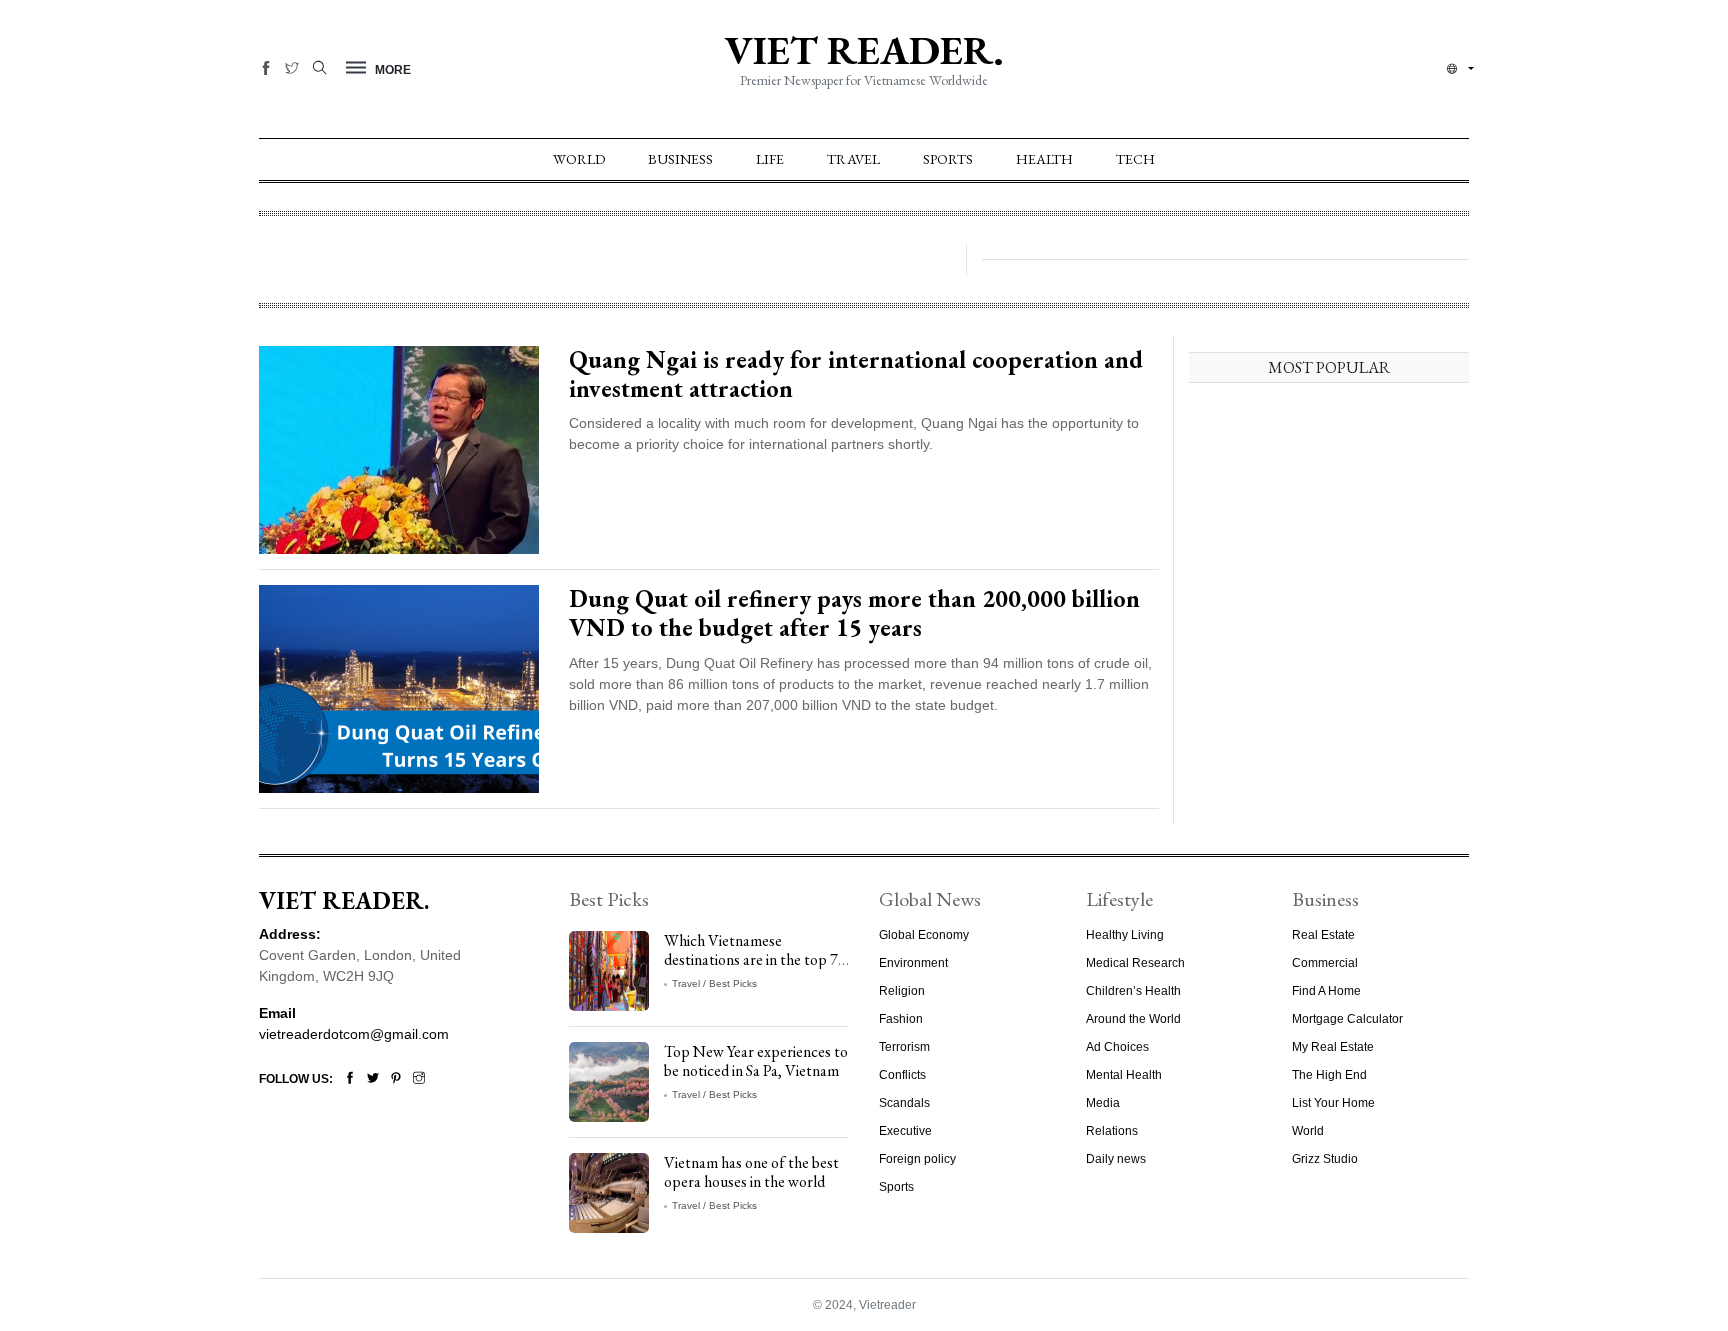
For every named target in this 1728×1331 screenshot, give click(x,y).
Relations (1112, 1131)
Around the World (1133, 1019)
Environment (913, 963)
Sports (948, 159)
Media (1103, 1103)
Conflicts (902, 1075)
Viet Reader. (864, 50)
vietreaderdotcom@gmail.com (354, 1034)
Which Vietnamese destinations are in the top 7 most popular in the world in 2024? (753, 969)
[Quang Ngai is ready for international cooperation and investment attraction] (399, 449)
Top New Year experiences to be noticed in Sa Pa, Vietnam (756, 1061)
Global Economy (924, 935)
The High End (1329, 1075)
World (579, 159)
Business (680, 159)
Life (770, 159)
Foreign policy (917, 1159)
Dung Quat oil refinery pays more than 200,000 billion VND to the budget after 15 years (854, 613)
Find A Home (1326, 991)
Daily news (1116, 1159)
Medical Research (1135, 963)
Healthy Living (1125, 935)
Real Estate (1323, 935)
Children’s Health (1133, 991)
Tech (1135, 159)
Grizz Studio (1325, 1159)
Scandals (904, 1103)
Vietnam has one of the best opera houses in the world (751, 1172)
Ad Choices (1117, 1047)
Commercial (1325, 963)
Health (1044, 159)
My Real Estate (1333, 1047)
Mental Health (1124, 1075)
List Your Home (1333, 1103)
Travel (853, 159)
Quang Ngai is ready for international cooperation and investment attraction (856, 374)
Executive (905, 1131)
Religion (902, 991)
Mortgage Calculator (1347, 1019)
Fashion (901, 1019)
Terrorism (904, 1047)
